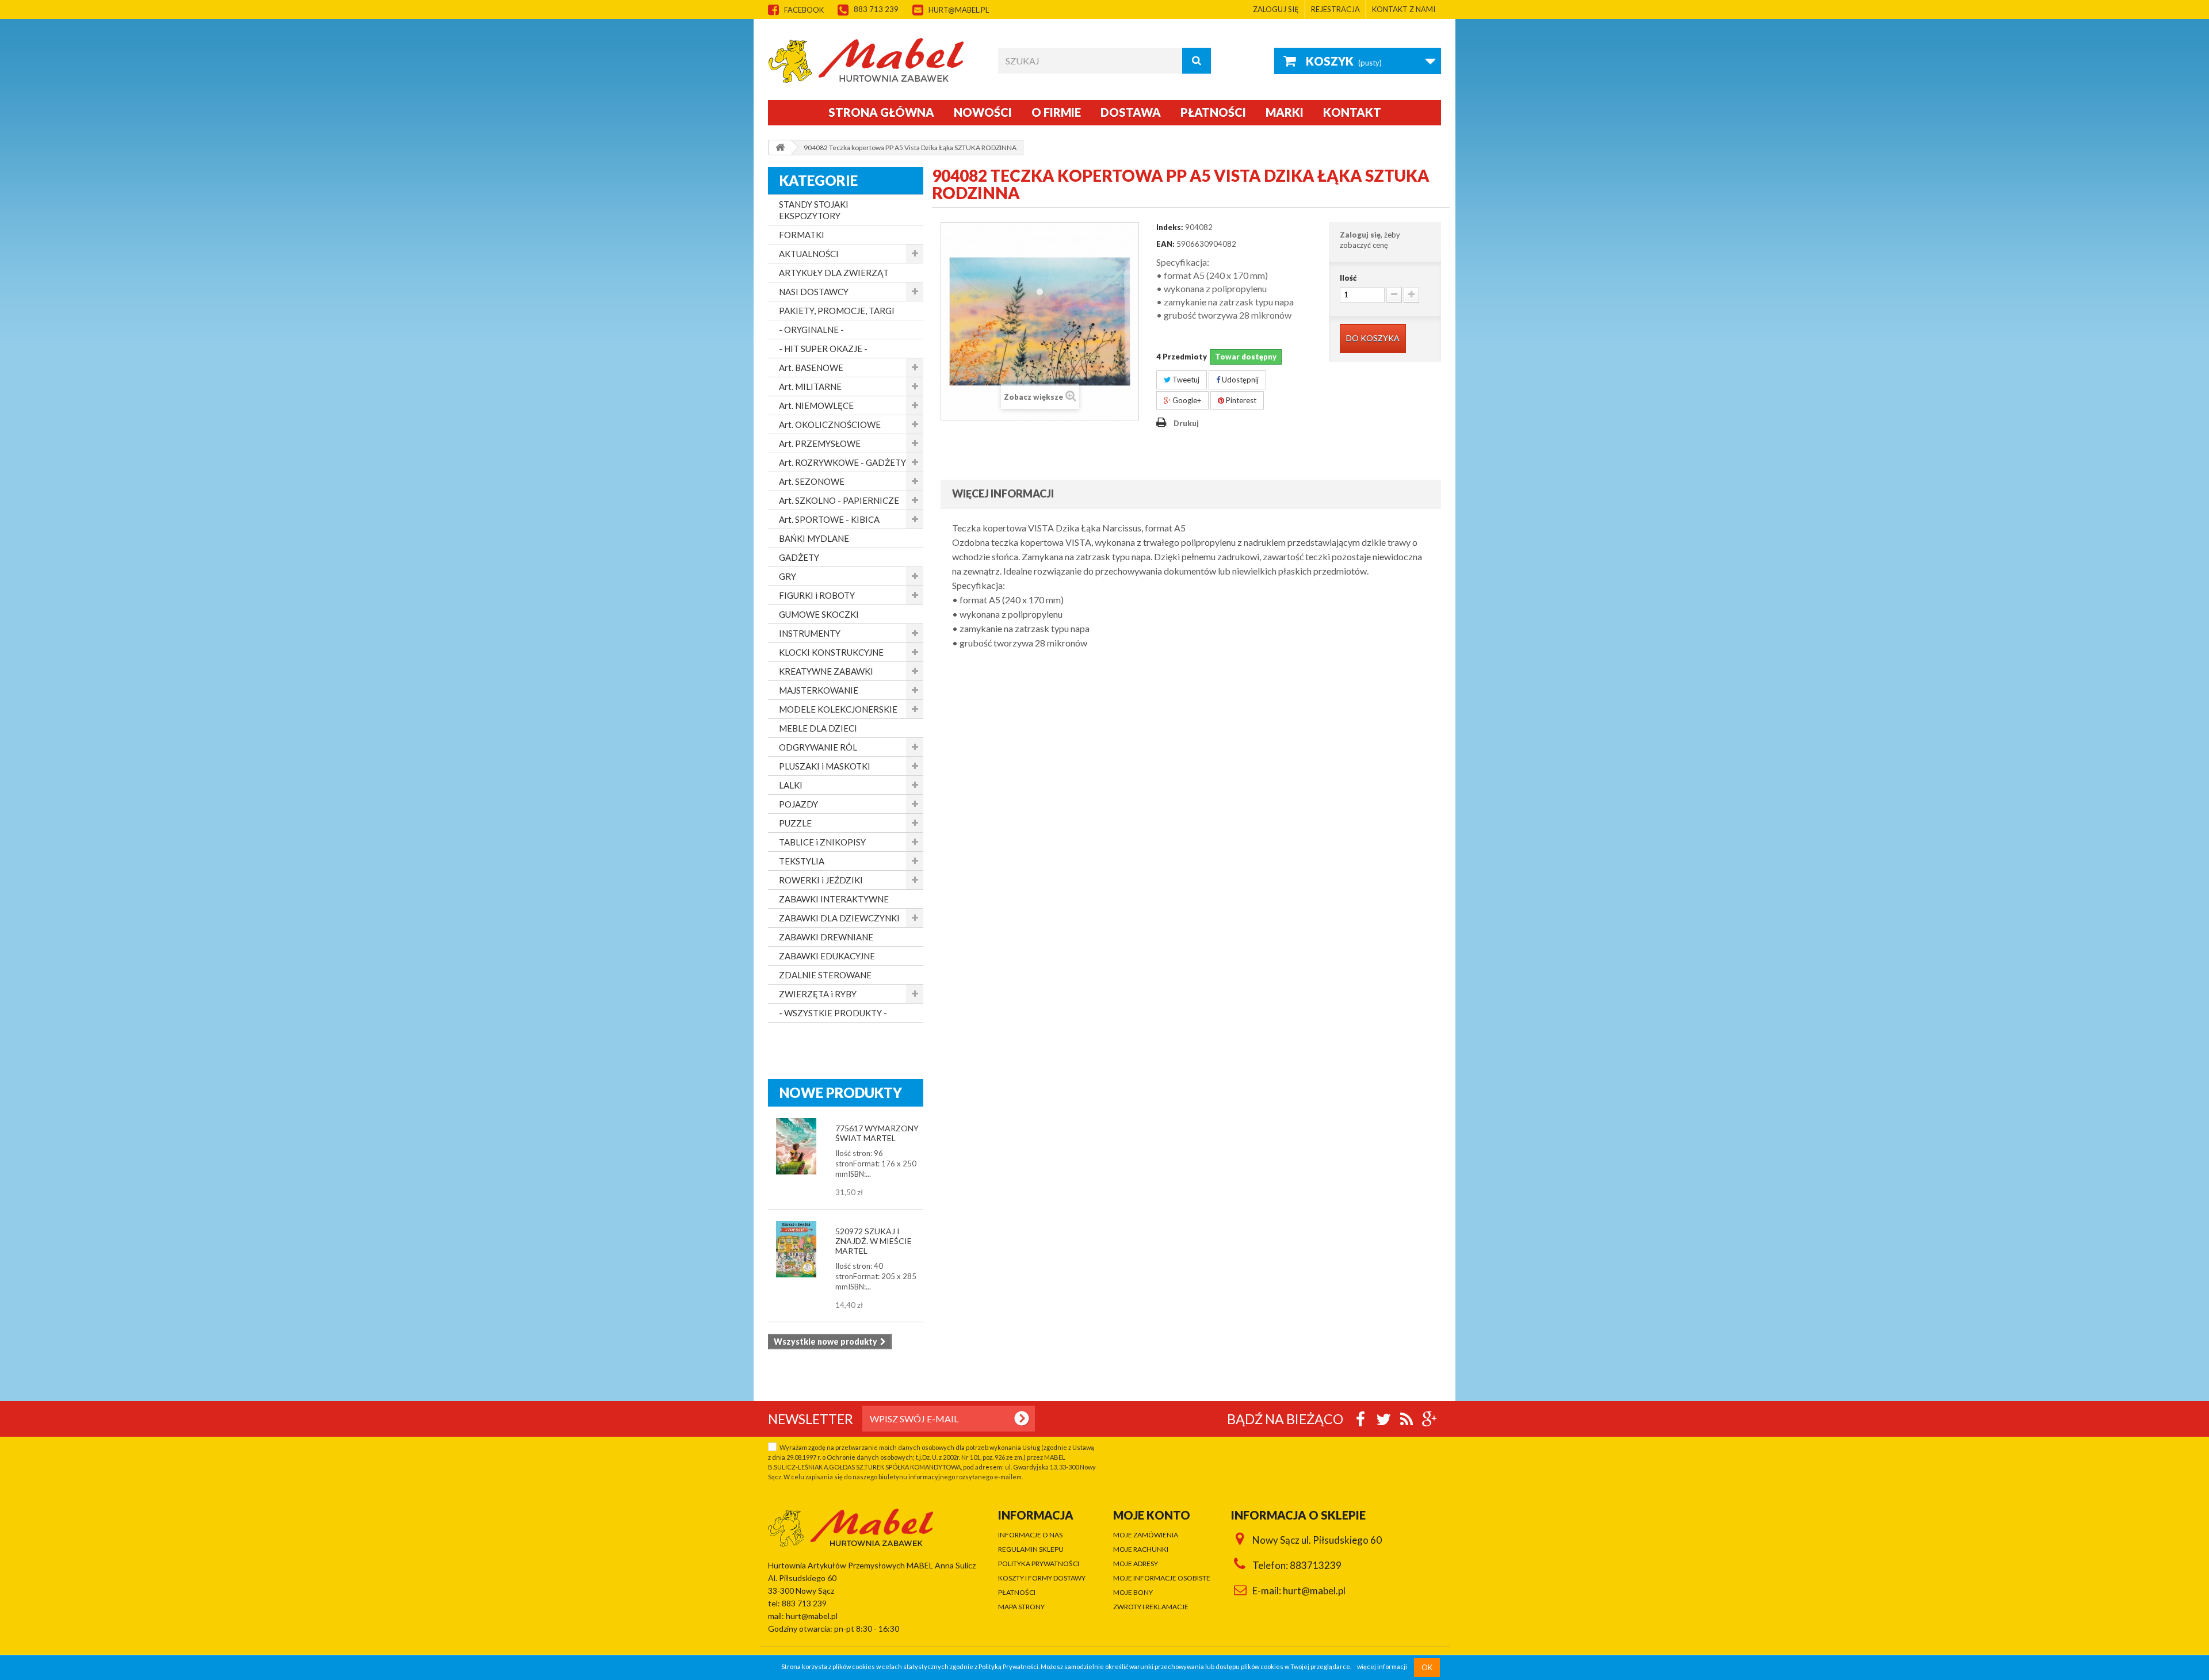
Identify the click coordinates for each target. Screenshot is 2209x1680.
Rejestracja (1335, 9)
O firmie (1056, 112)
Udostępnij (1239, 380)
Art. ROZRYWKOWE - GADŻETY (842, 462)
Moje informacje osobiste (1162, 1578)
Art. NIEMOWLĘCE (816, 405)
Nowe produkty (841, 1092)
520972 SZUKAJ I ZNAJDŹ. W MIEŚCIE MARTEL (874, 1241)
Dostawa (1131, 112)
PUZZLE (795, 823)
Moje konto (1152, 1515)
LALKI (791, 785)
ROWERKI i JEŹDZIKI (821, 880)
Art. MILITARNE (810, 386)
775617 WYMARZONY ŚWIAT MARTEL (877, 1133)
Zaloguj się (1276, 9)
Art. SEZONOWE (812, 481)
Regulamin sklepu (1031, 1549)
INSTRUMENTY (810, 633)
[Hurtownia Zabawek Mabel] (874, 60)
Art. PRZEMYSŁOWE (820, 443)
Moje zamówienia (1146, 1535)
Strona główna (881, 112)
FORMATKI (802, 235)
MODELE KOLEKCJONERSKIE (838, 709)
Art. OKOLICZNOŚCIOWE (830, 424)
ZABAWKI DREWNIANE (826, 937)
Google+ (1186, 400)
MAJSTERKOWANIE (819, 690)
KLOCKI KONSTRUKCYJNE (831, 652)
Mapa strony (1021, 1607)
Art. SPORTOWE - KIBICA (829, 519)
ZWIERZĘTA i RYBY (818, 994)
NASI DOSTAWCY (814, 292)
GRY (788, 576)
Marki (1285, 112)
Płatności (1213, 112)
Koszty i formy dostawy (1042, 1578)
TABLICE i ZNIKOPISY (822, 842)
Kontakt (1352, 112)
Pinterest (1240, 400)
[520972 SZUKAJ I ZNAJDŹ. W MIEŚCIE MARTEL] (796, 1249)
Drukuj (1186, 423)
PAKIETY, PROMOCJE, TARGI (837, 311)
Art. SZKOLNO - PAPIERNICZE (839, 500)
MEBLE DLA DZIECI (818, 728)
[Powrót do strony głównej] (780, 148)
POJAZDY (798, 804)
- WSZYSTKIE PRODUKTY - (833, 1013)
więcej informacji (1382, 1667)
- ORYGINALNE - (811, 330)
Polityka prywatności (1039, 1564)
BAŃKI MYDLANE (814, 538)
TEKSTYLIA (802, 861)
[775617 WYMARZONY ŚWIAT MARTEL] (796, 1146)
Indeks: (1170, 227)
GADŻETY (799, 557)
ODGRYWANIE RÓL (818, 747)
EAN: (1165, 244)
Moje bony (1133, 1592)
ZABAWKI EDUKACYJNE (827, 956)
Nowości (983, 112)
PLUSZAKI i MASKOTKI (825, 766)
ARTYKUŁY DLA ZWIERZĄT (834, 273)
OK (1427, 1667)
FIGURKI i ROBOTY (817, 595)
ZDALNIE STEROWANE (825, 975)
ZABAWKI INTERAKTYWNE (834, 899)
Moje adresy (1136, 1564)
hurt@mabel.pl (959, 10)
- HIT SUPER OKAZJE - (823, 349)
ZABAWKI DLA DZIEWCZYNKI (839, 918)
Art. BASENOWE (811, 368)
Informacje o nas (1030, 1535)
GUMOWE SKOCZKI (819, 614)
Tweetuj (1185, 380)
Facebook (804, 10)
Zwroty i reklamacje (1151, 1607)
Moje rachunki (1141, 1549)
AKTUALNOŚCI (809, 254)
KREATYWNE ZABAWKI (826, 671)
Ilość (1348, 278)
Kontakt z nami (1404, 9)
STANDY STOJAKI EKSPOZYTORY (814, 210)
